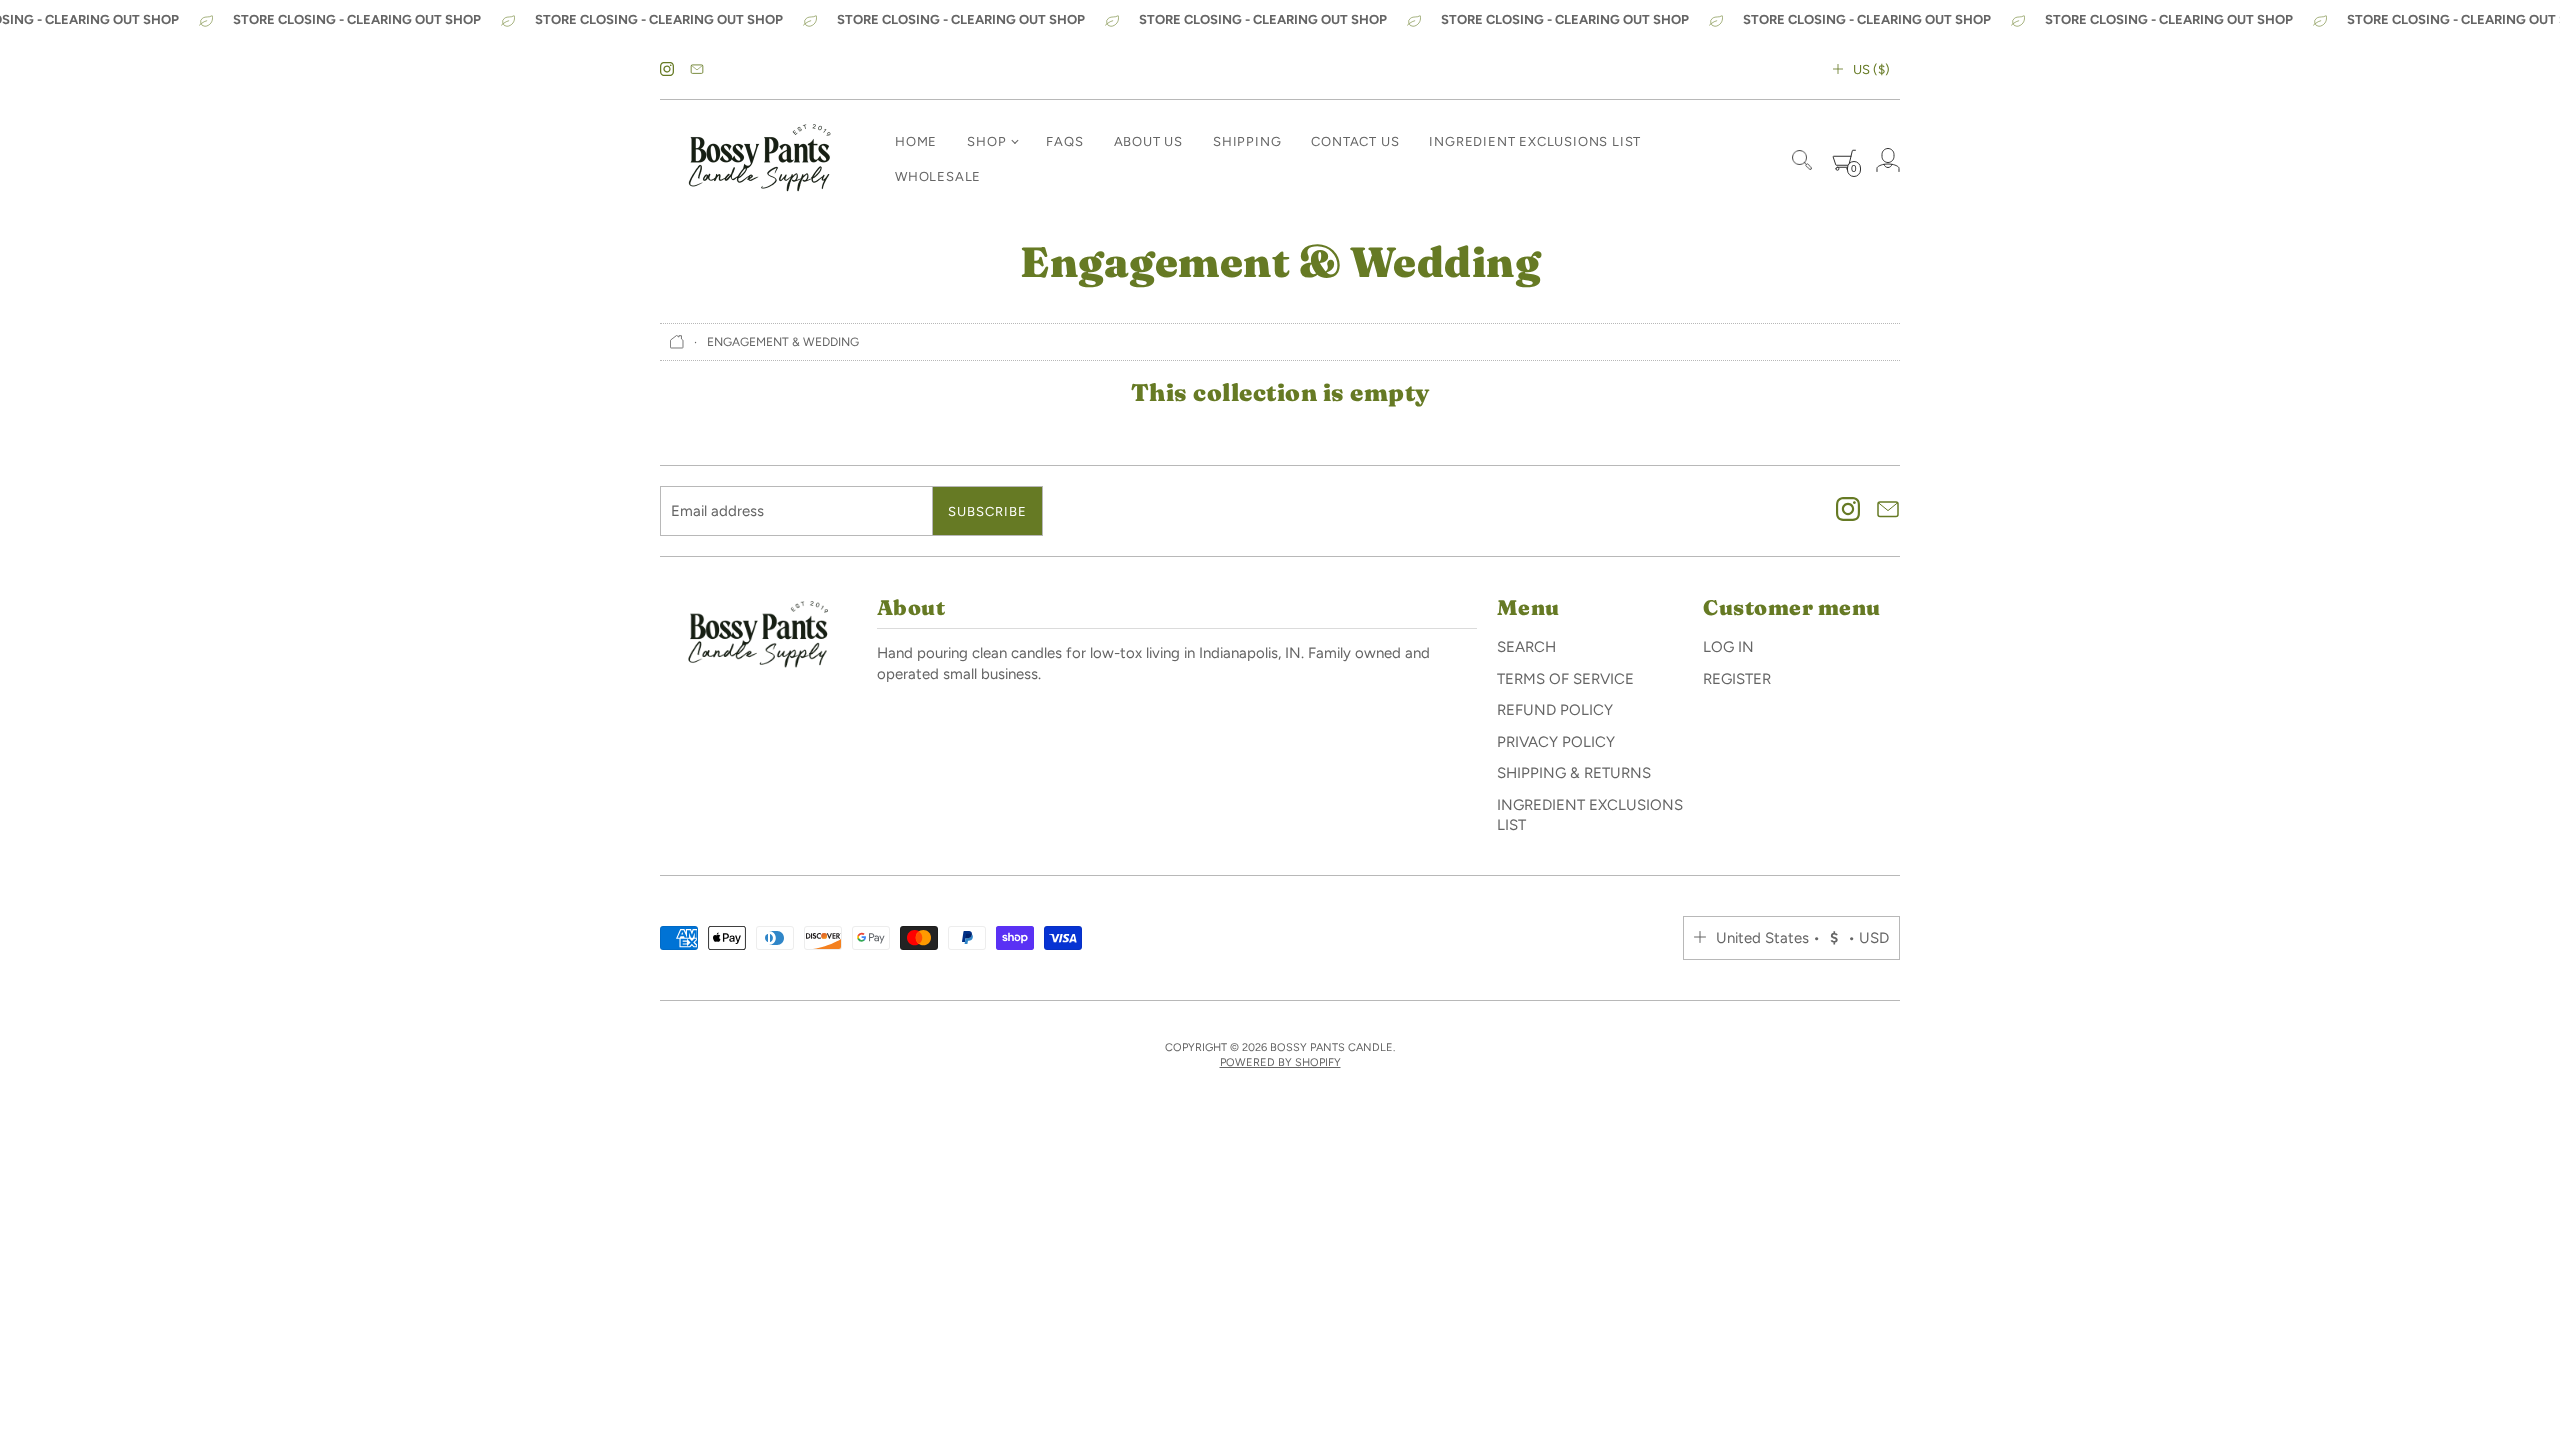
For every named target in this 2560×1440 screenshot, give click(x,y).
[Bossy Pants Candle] (760, 160)
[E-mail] (697, 70)
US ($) (1871, 69)
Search (1526, 647)
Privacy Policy (1556, 742)
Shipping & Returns (1574, 773)
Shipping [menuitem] (1247, 141)
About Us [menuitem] (1148, 141)
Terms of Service (1565, 679)
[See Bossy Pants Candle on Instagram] (667, 70)
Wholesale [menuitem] (938, 176)
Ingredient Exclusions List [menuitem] (1535, 141)
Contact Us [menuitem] (1355, 141)
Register (1737, 679)
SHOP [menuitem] (986, 141)
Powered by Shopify (1280, 1062)
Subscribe (987, 511)
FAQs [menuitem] (1064, 141)
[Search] (1802, 160)
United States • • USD (1802, 938)
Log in (1728, 647)
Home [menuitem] (916, 141)
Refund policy (1555, 710)
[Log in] (1888, 160)
